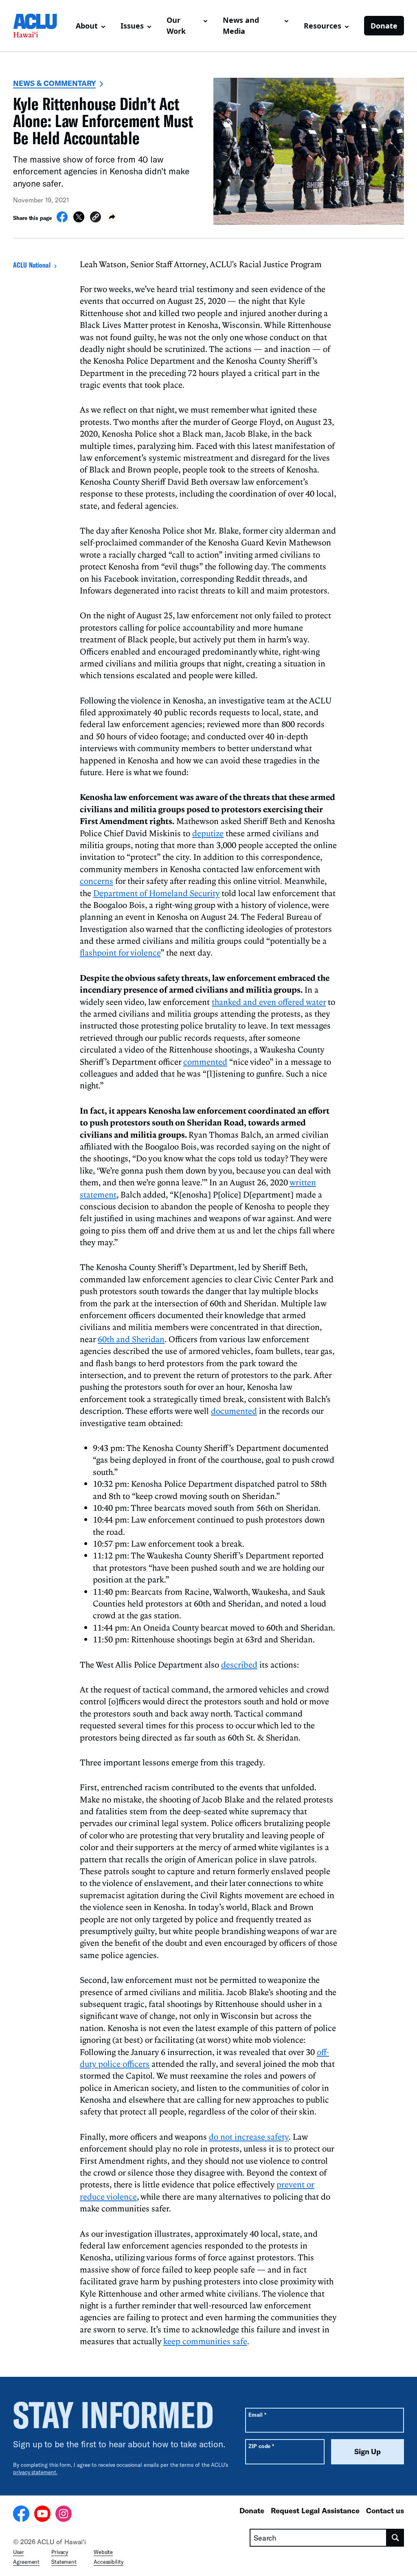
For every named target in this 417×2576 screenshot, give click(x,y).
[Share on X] (79, 220)
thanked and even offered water (269, 1002)
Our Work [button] (176, 25)
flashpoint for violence (120, 952)
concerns (97, 881)
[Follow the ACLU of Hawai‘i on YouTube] (42, 2515)
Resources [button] (323, 26)
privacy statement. (35, 2472)
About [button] (87, 26)
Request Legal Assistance (315, 2510)
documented (234, 1411)
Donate (384, 26)
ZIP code (261, 2446)
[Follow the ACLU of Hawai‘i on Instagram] (64, 2515)
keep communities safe (205, 2341)
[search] (395, 2538)
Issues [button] (132, 26)
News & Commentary (54, 83)
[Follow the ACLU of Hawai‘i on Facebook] (21, 2515)
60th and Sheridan (131, 1339)
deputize (208, 833)
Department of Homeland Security (156, 893)
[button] (95, 218)
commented (205, 1062)
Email (257, 2414)
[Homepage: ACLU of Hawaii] (41, 26)
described (239, 1664)
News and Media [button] (241, 25)
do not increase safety (249, 2136)
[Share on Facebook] (62, 220)
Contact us (385, 2510)
